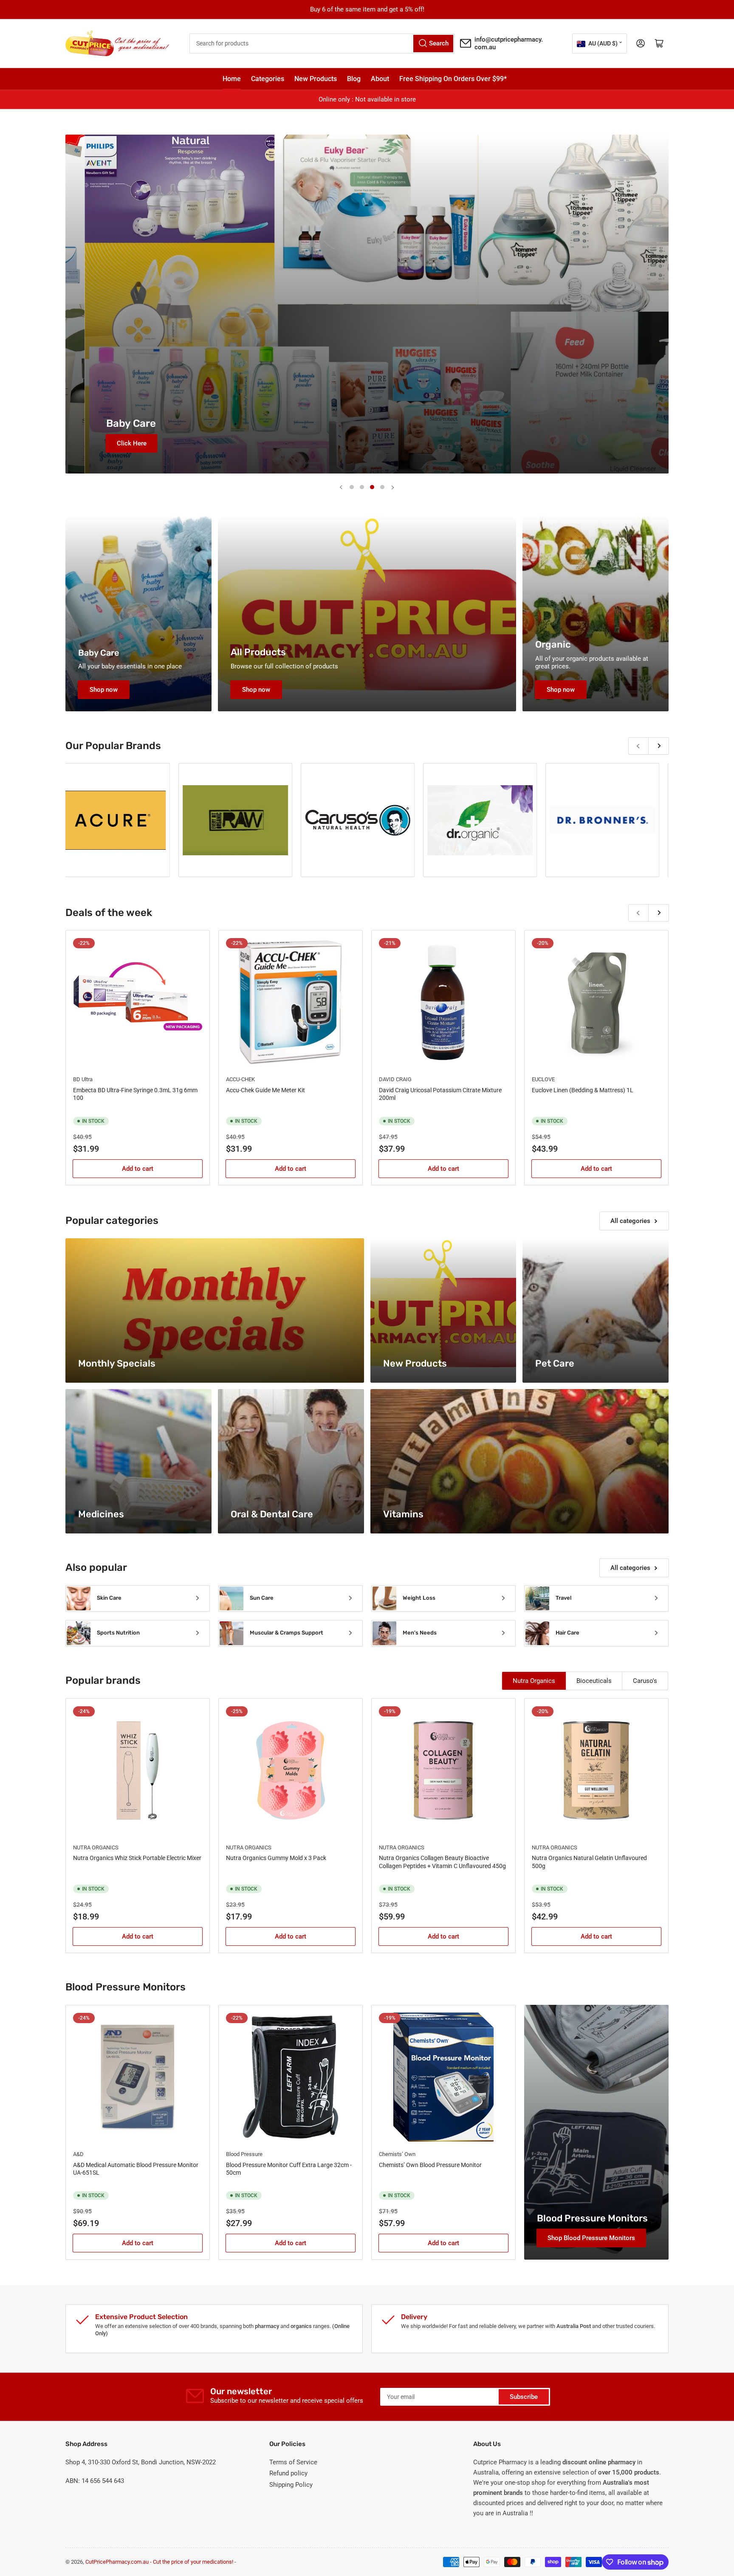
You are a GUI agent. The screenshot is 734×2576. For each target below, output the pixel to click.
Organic (553, 644)
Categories (268, 79)
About (380, 79)
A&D (78, 2154)
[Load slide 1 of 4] (352, 487)
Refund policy (288, 2473)
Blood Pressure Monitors (592, 2218)
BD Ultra (83, 1079)
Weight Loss (419, 1598)
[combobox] (322, 44)
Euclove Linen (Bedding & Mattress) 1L (583, 1090)
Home (232, 79)
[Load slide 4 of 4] (382, 487)
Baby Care (99, 653)
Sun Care (262, 1598)
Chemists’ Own (397, 2154)
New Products (316, 79)
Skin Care (109, 1598)
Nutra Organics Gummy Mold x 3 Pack (276, 1858)
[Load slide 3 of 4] (372, 487)
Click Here (120, 443)
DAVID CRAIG (395, 1079)
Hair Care (567, 1633)
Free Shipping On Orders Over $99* (453, 79)
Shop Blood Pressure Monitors (591, 2238)
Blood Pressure (244, 2154)
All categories (630, 1221)
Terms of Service (293, 2462)
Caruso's (645, 1681)
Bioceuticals (594, 1681)
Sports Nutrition (118, 1633)
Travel (563, 1598)
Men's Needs (420, 1633)
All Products (258, 652)
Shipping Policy (291, 2485)
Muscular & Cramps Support (287, 1633)
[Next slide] (392, 487)
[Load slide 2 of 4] (362, 487)
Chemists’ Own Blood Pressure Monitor (430, 2165)
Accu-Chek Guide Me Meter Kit (265, 1090)
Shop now (104, 690)
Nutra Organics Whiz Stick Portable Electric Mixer (137, 1858)
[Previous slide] (342, 487)
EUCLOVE (543, 1079)
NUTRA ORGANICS (96, 1847)
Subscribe (524, 2397)
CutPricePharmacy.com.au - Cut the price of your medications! (159, 2562)
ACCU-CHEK (240, 1079)
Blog (354, 79)
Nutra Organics (534, 1681)
